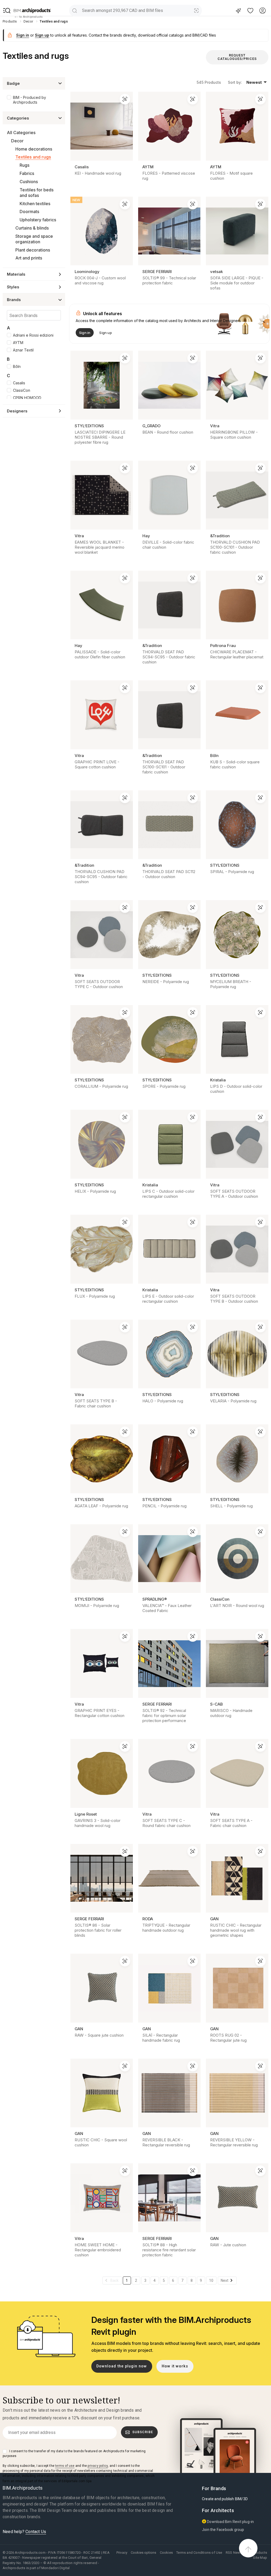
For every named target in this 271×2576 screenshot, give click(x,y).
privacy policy (98, 2466)
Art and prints (29, 258)
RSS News (234, 2553)
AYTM (18, 343)
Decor (17, 141)
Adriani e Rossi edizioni (33, 335)
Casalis (19, 383)
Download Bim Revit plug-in (230, 2522)
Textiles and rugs (33, 157)
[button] (7, 11)
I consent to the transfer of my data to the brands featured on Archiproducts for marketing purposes (74, 2454)
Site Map (260, 2558)
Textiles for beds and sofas (37, 193)
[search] (74, 10)
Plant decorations (33, 250)
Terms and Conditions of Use (199, 2553)
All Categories (21, 133)
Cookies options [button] (143, 2553)
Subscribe (143, 2432)
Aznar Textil (23, 350)
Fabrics (27, 173)
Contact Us (36, 2532)
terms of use (65, 2466)
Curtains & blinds (32, 228)
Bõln (17, 366)
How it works (175, 2366)
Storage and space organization (34, 239)
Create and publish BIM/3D (225, 2499)
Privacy (122, 2553)
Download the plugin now (122, 2366)
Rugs (24, 165)
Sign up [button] (42, 35)
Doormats (29, 212)
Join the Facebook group (223, 2530)
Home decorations (34, 149)
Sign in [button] (23, 35)
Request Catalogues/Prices (237, 57)
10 (211, 2280)
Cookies (166, 2553)
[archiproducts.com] (32, 11)
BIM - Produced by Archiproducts (30, 100)
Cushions (29, 182)
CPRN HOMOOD (27, 398)
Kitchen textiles (35, 204)
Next (225, 2280)
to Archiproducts (31, 17)
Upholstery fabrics (38, 220)
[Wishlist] (250, 10)
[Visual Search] (197, 10)
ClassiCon (22, 390)
